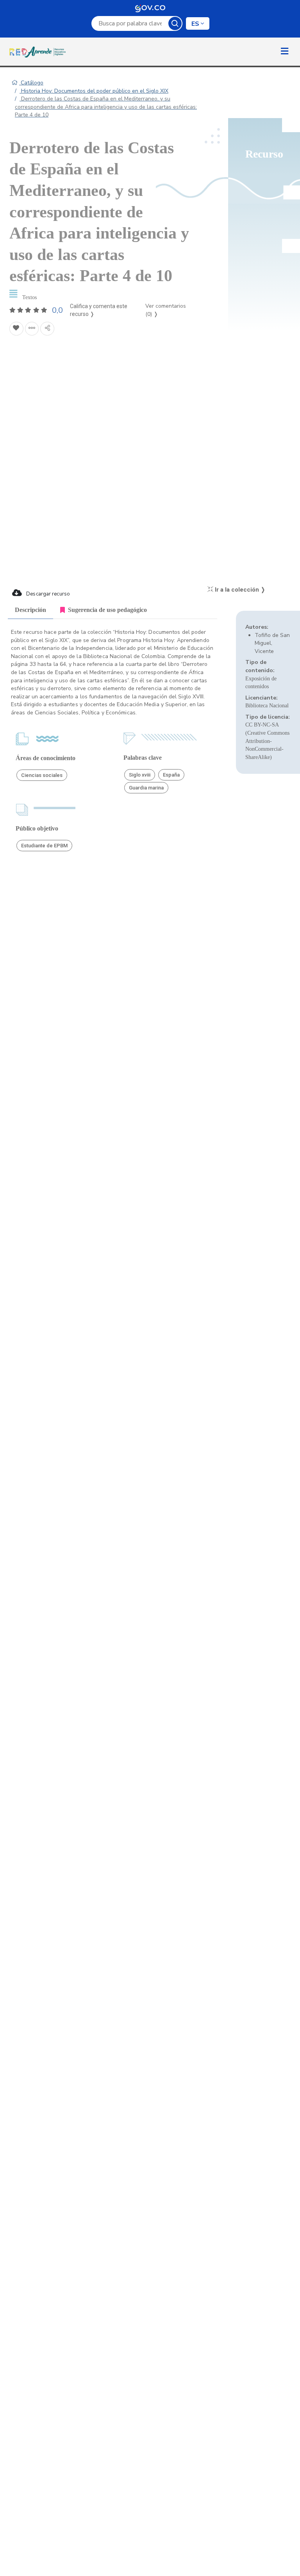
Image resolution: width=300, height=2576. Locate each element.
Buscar (175, 23)
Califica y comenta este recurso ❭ (99, 310)
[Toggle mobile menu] (285, 52)
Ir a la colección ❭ (239, 590)
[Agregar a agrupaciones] (32, 329)
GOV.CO (150, 8)
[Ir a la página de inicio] (39, 52)
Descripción (30, 610)
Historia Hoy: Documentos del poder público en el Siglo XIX (94, 91)
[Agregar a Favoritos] (16, 329)
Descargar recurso (47, 594)
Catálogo (31, 83)
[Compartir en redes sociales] (47, 329)
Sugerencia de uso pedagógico (107, 610)
